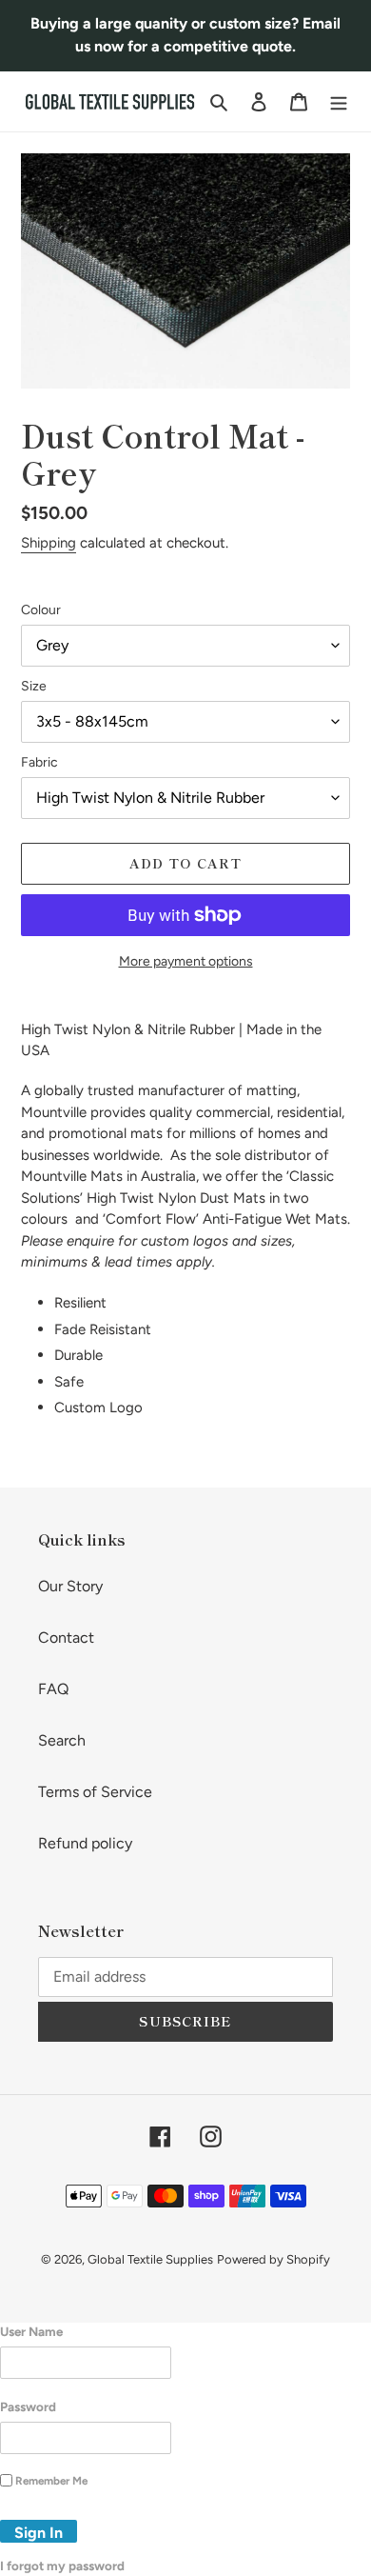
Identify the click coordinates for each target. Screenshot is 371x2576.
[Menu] (339, 101)
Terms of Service (95, 1792)
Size (34, 686)
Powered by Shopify (273, 2259)
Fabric (39, 762)
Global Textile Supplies (150, 2259)
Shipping (49, 543)
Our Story (70, 1586)
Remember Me (51, 2481)
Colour (41, 610)
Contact (66, 1637)
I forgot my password (62, 2566)
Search (62, 1740)
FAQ (53, 1689)
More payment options (186, 961)
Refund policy (85, 1843)
